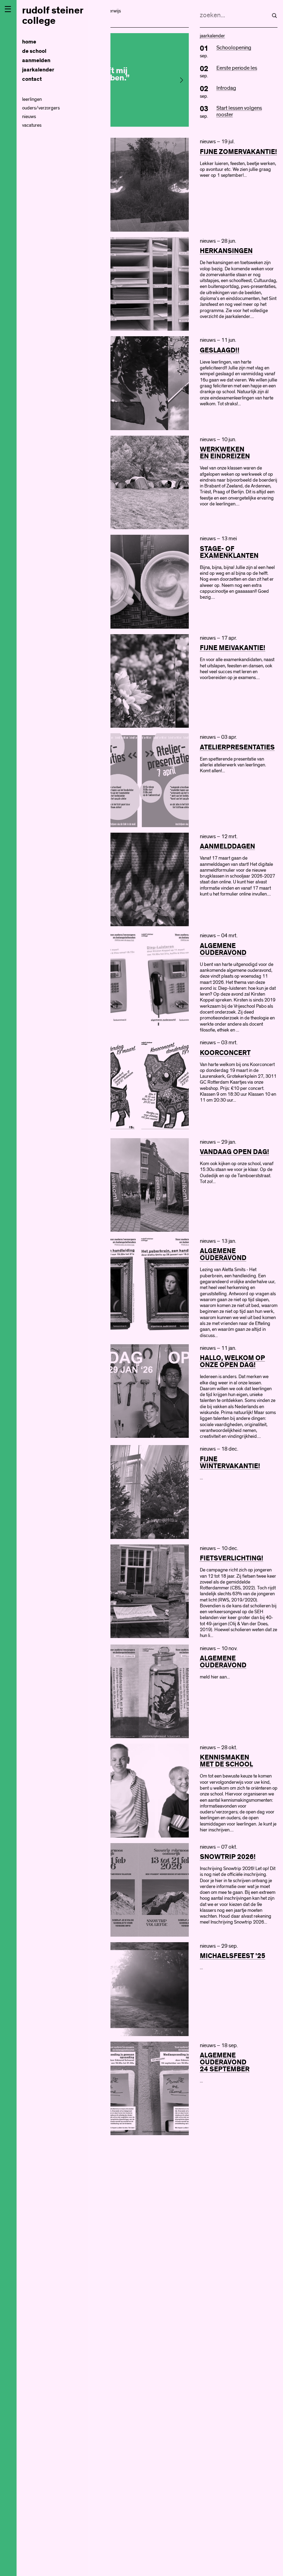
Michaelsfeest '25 (233, 1956)
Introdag (226, 88)
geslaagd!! (220, 350)
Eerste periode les (237, 68)
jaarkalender (38, 70)
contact (32, 79)
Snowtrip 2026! (228, 1857)
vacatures (32, 125)
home (29, 42)
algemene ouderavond (223, 949)
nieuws (29, 117)
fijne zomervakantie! (238, 152)
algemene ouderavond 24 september (225, 2062)
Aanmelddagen (227, 846)
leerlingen (32, 99)
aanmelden (36, 61)
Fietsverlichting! (232, 1558)
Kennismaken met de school (226, 1761)
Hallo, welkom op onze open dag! (232, 1362)
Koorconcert (225, 1053)
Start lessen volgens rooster (239, 111)
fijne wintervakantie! (230, 1463)
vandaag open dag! (235, 1152)
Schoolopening (234, 48)
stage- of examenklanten (229, 552)
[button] (182, 80)
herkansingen (226, 251)
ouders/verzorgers (41, 108)
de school (34, 51)
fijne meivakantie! (233, 648)
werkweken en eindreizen (225, 453)
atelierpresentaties (237, 747)
